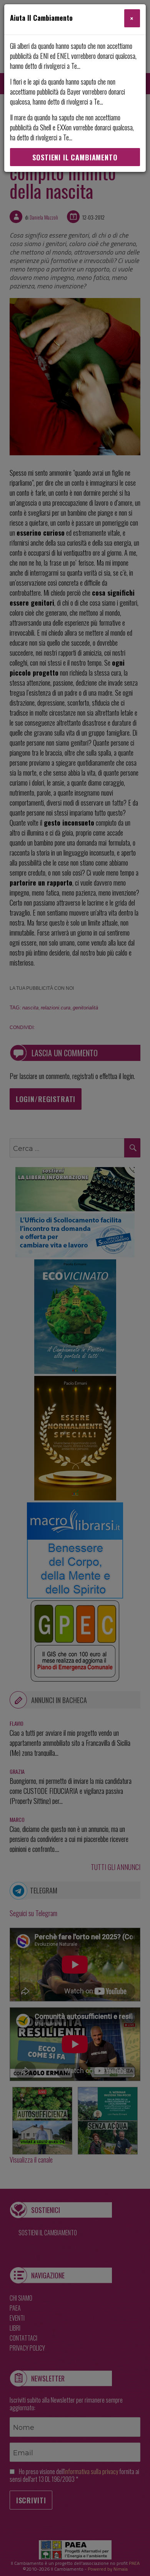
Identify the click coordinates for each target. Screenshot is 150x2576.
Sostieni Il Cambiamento (75, 157)
